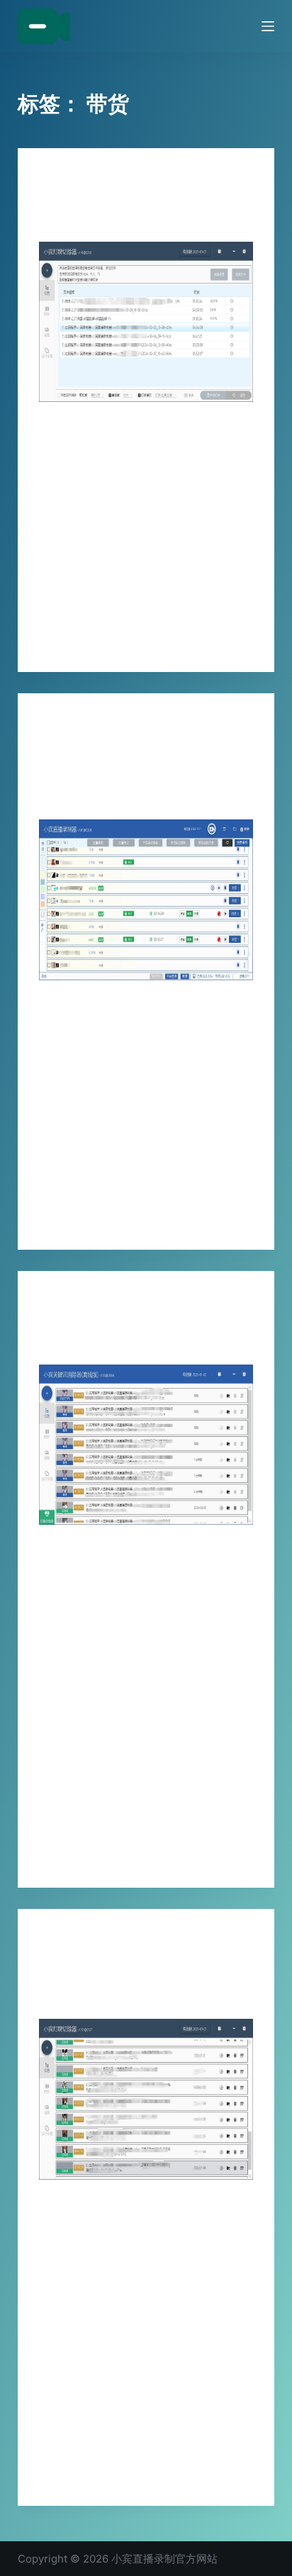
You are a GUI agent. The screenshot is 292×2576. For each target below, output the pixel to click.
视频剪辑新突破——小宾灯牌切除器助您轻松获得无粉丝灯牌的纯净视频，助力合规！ (141, 1980)
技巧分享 (56, 176)
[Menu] (268, 26)
